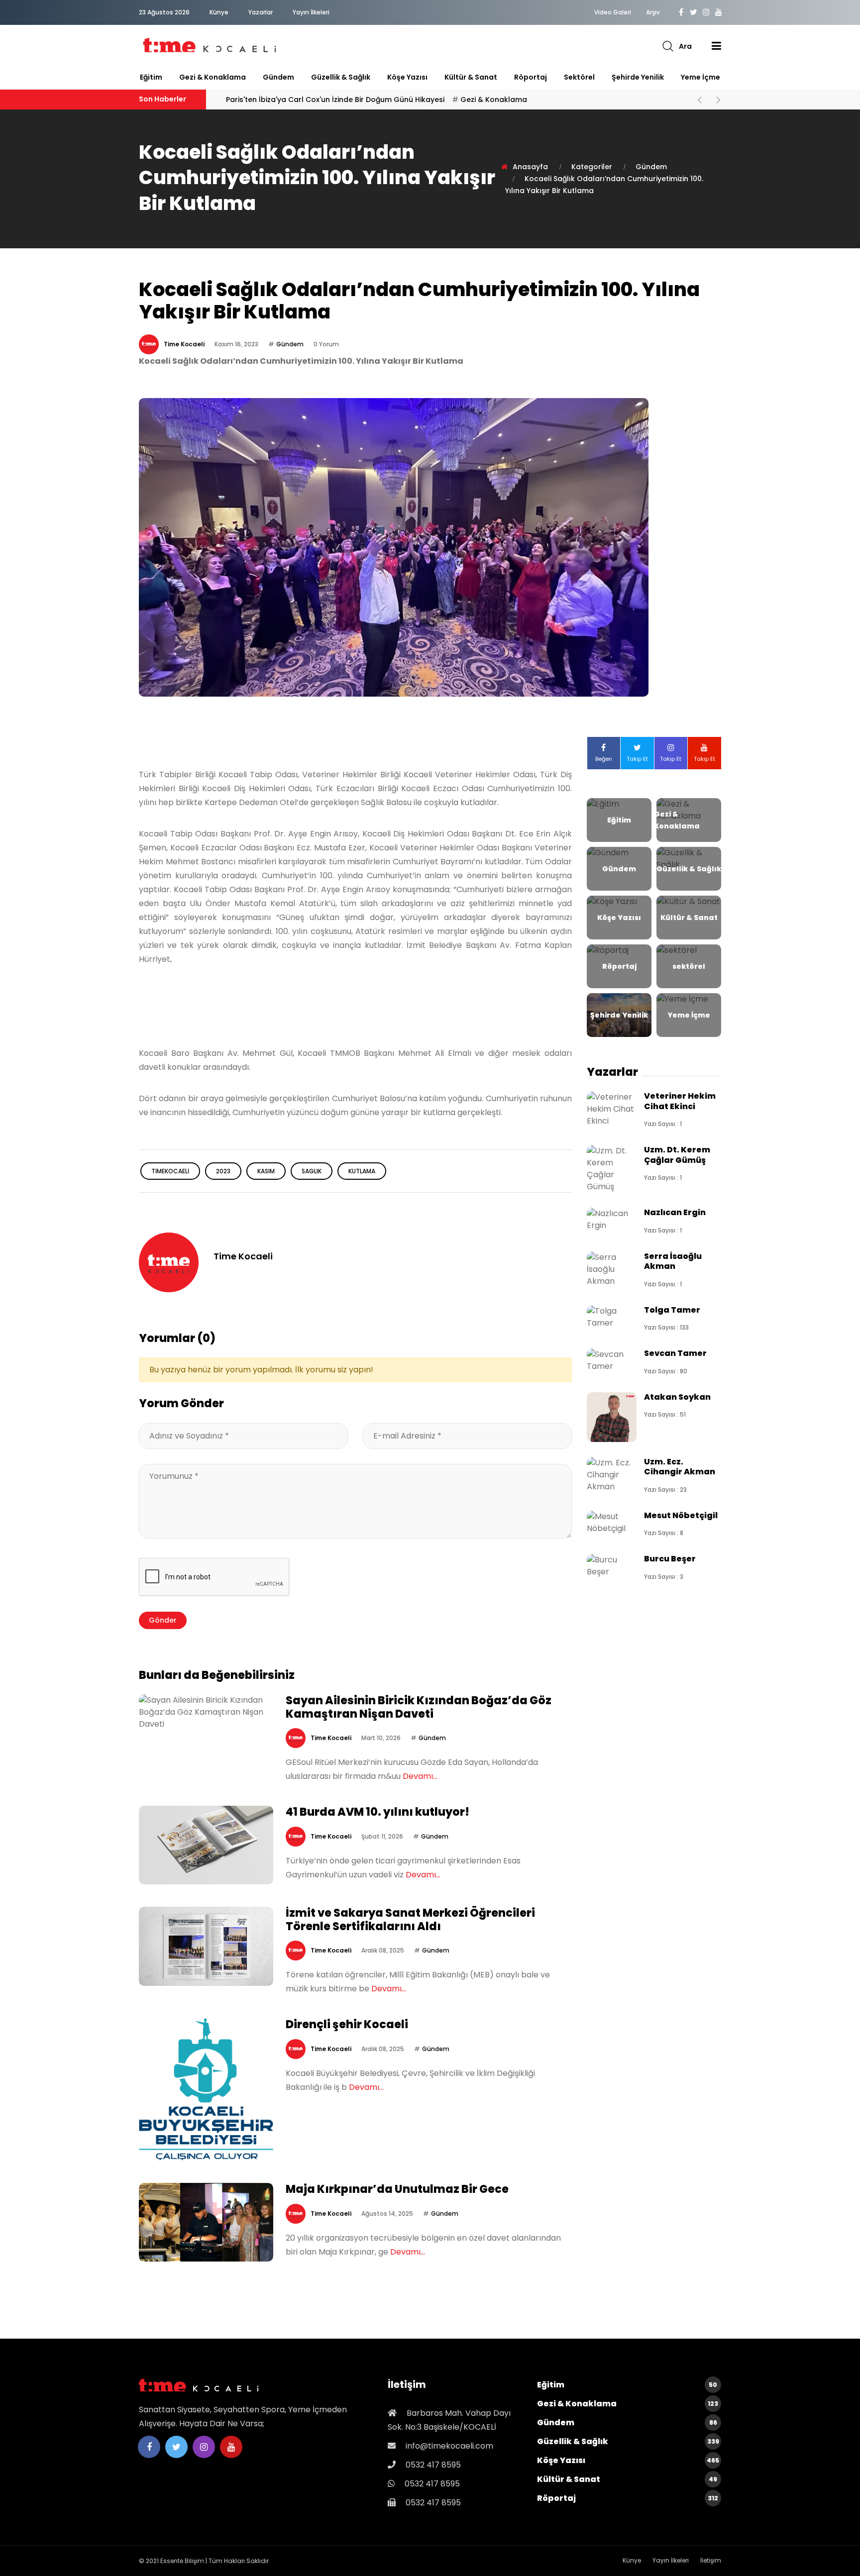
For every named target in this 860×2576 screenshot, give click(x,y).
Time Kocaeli (184, 344)
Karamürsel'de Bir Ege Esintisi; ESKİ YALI (323, 100)
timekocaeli (170, 1171)
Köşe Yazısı (407, 77)
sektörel (579, 77)
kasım (266, 1171)
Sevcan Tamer (675, 1353)
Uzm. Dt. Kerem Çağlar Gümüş (677, 1155)
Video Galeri (613, 12)
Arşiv (653, 12)
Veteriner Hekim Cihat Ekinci (680, 1101)
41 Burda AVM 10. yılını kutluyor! (377, 1812)
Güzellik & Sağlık (341, 77)
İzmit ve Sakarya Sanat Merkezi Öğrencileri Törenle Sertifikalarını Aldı (410, 1919)
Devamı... (420, 1776)
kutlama (362, 1171)
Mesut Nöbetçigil (681, 1515)
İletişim (711, 2560)
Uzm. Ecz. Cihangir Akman (680, 1467)
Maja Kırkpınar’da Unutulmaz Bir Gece (397, 2189)
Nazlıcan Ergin (675, 1212)
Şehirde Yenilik (638, 77)
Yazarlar (261, 12)
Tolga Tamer (672, 1310)
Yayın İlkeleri (311, 12)
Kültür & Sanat (471, 77)
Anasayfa (530, 167)
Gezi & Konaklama (213, 77)
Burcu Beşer (670, 1559)
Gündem (278, 77)
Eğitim (151, 77)
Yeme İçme (700, 77)
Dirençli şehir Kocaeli (347, 2024)
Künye (219, 12)
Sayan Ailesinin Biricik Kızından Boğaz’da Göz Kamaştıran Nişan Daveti (419, 1707)
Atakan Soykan (677, 1397)
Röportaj (531, 77)
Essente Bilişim (182, 2561)
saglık (312, 1171)
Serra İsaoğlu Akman (673, 1261)
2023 (223, 1171)
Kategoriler (592, 167)
